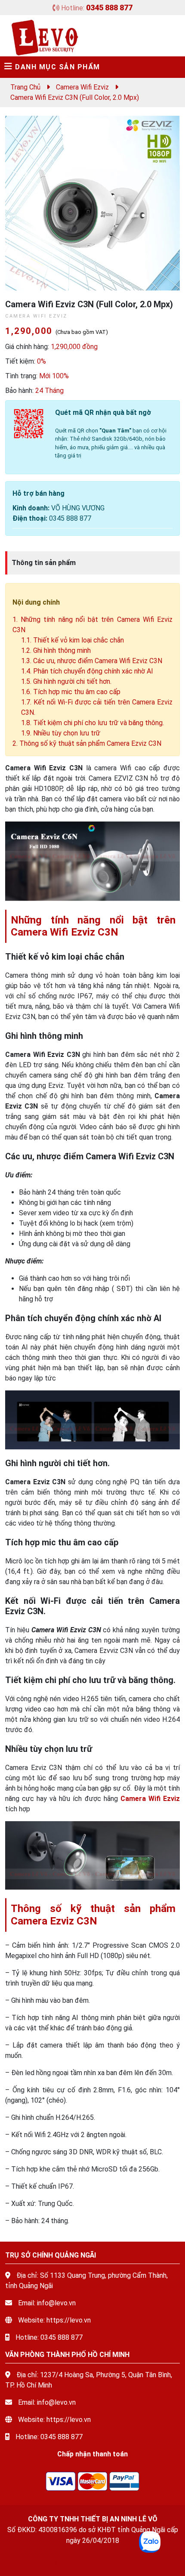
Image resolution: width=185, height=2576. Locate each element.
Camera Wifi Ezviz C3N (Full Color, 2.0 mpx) (75, 97)
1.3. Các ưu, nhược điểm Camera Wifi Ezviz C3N (92, 661)
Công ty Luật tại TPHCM (117, 2562)
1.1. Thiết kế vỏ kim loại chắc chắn (72, 640)
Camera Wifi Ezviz (82, 87)
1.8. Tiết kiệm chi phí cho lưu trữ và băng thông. (92, 723)
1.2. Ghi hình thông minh (56, 650)
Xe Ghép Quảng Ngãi (108, 2551)
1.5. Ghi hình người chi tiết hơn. (66, 681)
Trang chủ (25, 87)
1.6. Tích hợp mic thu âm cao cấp (71, 692)
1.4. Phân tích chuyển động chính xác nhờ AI (87, 671)
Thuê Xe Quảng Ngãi (40, 2551)
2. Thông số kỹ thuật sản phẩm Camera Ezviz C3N (87, 743)
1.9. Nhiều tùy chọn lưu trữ (61, 733)
